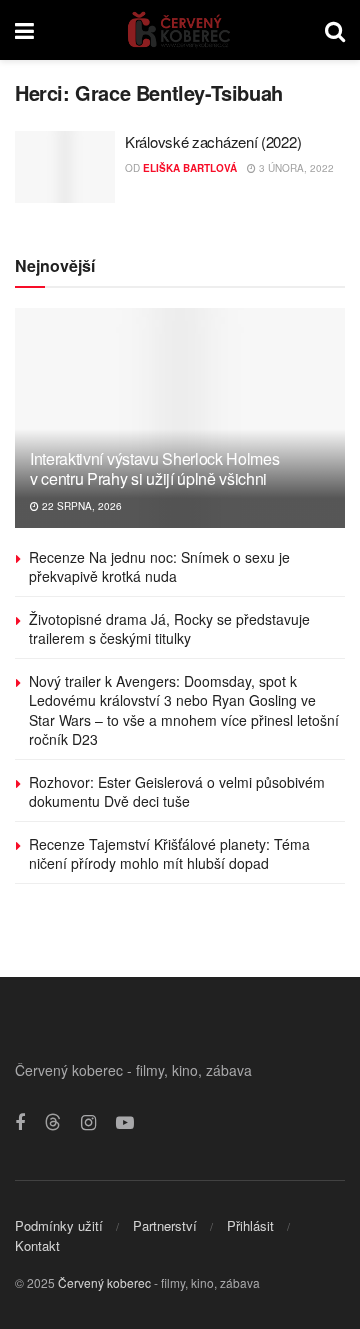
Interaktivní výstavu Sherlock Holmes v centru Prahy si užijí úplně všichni (154, 469)
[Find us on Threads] (53, 1122)
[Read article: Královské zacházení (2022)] (65, 167)
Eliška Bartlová (190, 168)
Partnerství (165, 1225)
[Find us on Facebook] (20, 1123)
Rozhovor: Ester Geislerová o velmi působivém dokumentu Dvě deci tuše (177, 792)
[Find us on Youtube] (125, 1123)
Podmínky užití (59, 1225)
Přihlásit (250, 1225)
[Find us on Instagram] (88, 1123)
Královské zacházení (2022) (213, 141)
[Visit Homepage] (179, 30)
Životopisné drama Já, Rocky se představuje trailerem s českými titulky (169, 629)
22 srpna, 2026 (80, 506)
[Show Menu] (24, 30)
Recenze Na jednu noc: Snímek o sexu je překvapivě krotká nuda (159, 567)
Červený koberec (104, 1282)
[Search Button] (335, 30)
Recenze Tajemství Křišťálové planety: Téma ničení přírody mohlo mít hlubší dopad (169, 854)
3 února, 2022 (295, 168)
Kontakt (37, 1245)
